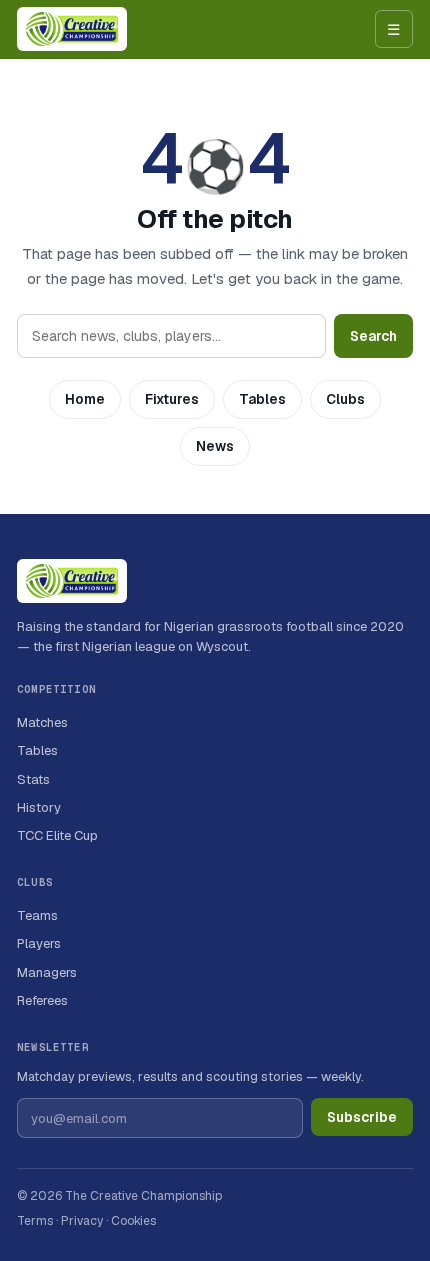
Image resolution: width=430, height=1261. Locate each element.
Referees (42, 1000)
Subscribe (362, 1117)
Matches (42, 722)
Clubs (345, 399)
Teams (37, 915)
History (39, 807)
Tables (262, 399)
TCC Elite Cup (57, 835)
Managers (47, 972)
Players (39, 943)
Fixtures (172, 399)
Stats (33, 779)
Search (373, 336)
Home (85, 399)
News (215, 446)
